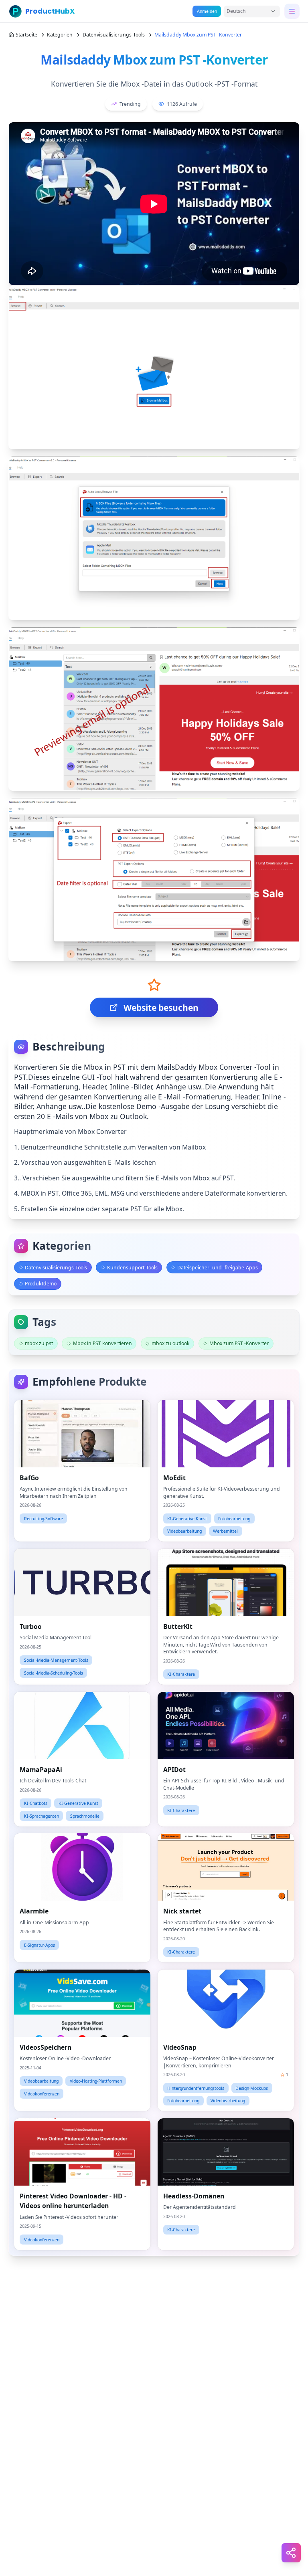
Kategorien (60, 35)
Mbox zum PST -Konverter (239, 1343)
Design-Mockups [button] (252, 2088)
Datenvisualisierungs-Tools (114, 35)
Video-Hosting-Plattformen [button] (96, 2081)
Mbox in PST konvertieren (102, 1343)
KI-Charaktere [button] (181, 1674)
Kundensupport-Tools (132, 1268)
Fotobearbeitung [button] (234, 1519)
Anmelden (207, 11)
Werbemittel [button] (225, 1531)
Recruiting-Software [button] (44, 1519)
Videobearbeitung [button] (184, 1531)
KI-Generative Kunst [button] (187, 1519)
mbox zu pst (39, 1343)
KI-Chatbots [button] (36, 1803)
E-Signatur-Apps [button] (40, 1945)
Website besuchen (161, 1008)
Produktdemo (41, 1284)
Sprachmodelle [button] (85, 1816)
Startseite (26, 35)
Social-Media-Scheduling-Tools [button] (54, 1673)
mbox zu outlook (171, 1343)
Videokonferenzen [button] (42, 2094)
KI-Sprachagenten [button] (42, 1816)
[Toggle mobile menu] (292, 11)
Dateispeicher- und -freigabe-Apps (218, 1268)
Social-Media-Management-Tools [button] (56, 1660)
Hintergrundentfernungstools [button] (196, 2088)
